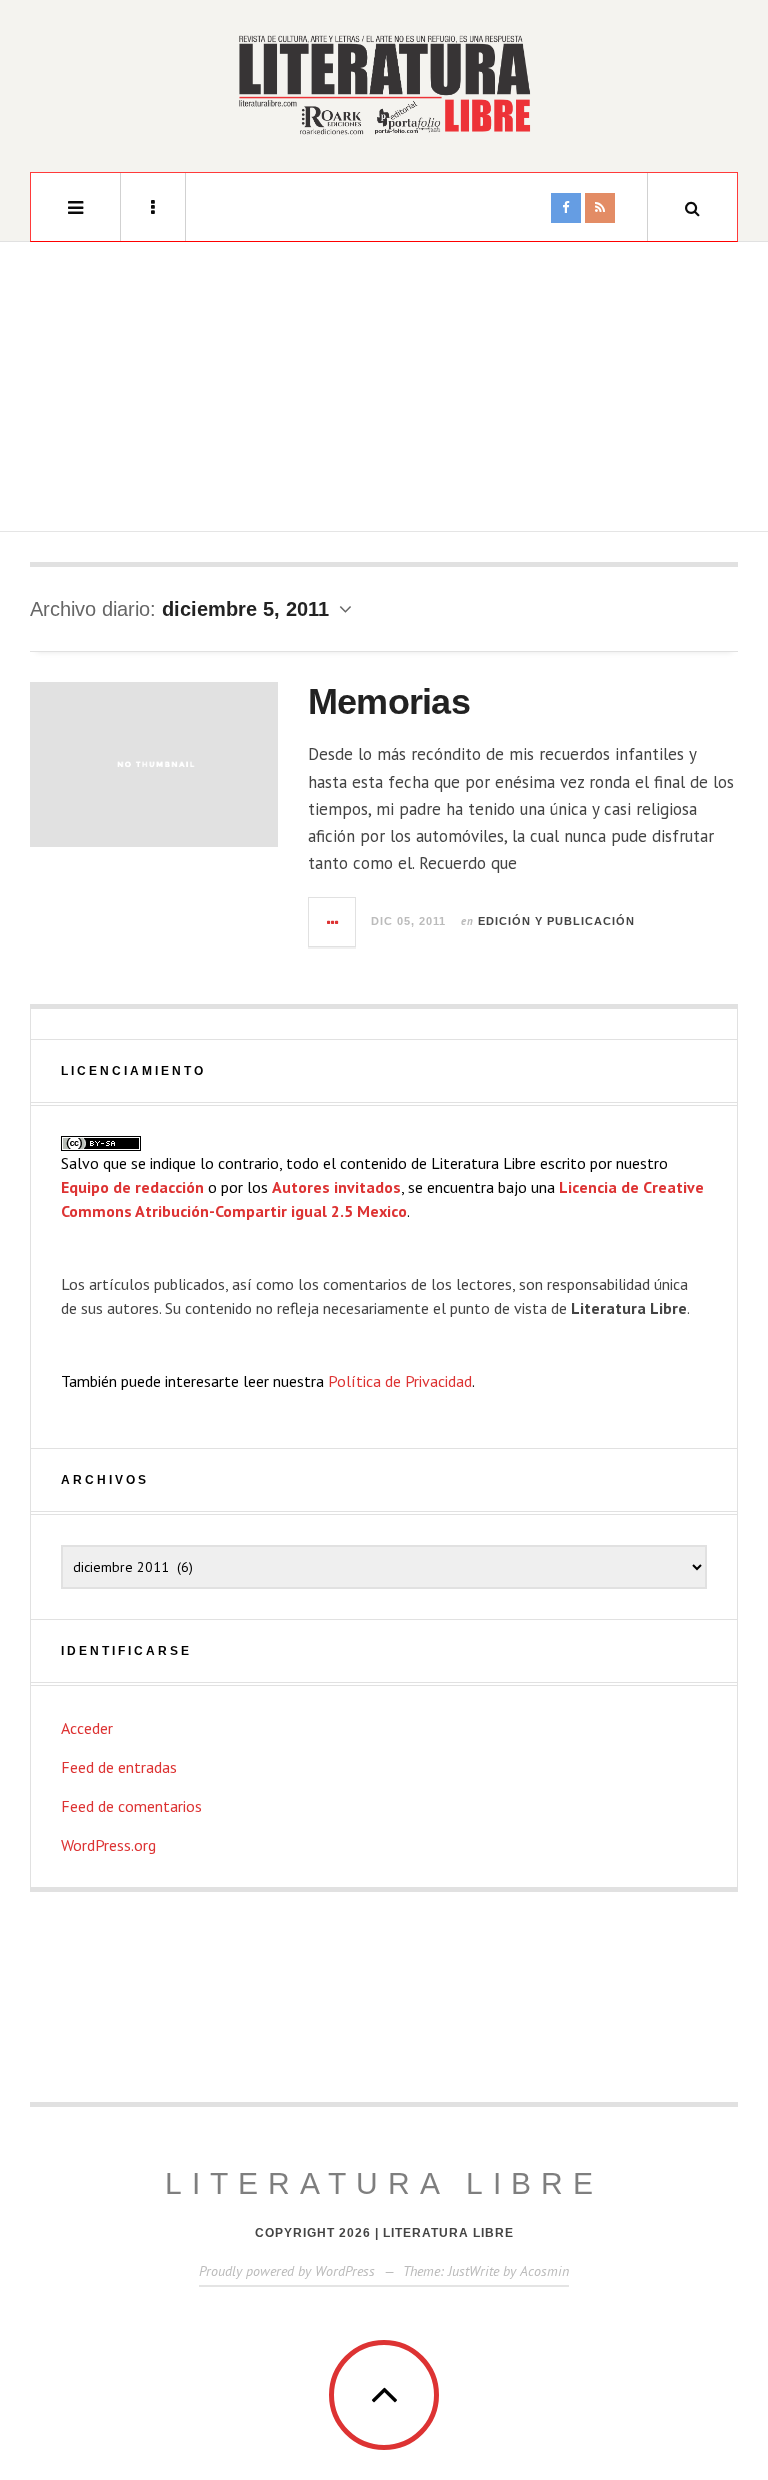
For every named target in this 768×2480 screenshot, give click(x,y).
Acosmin (544, 2271)
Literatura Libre (384, 2183)
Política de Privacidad (400, 1381)
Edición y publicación (556, 921)
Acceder (87, 1728)
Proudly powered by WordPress (287, 2271)
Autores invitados (336, 1187)
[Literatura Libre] (384, 84)
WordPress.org (108, 1845)
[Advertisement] (384, 392)
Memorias (389, 701)
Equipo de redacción (132, 1187)
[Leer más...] (333, 922)
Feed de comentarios (131, 1806)
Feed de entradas (119, 1767)
